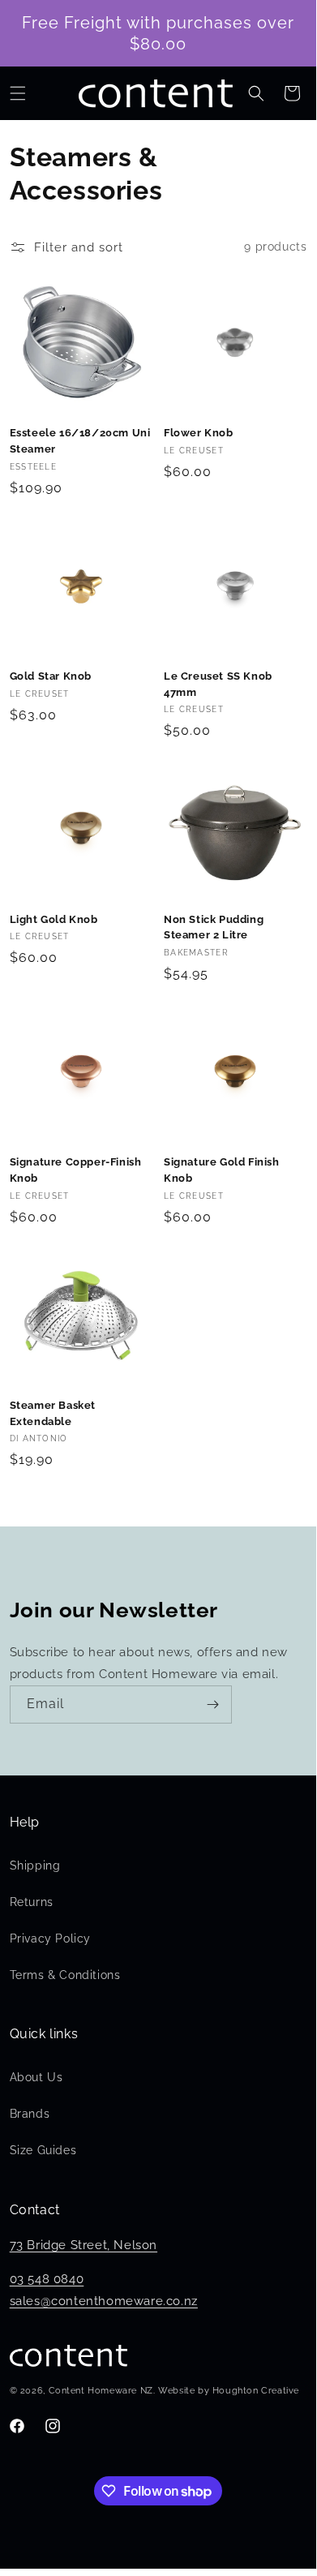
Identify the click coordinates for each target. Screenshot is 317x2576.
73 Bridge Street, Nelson (84, 2245)
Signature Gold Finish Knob (222, 1170)
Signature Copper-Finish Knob (76, 1170)
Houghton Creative (256, 2391)
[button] (18, 93)
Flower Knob (199, 433)
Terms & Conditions (65, 1975)
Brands (30, 2114)
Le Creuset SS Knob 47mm (218, 684)
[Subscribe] (213, 1704)
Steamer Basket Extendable (53, 1413)
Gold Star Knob (51, 676)
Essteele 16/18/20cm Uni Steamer (80, 441)
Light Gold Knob (54, 919)
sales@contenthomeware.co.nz (104, 2301)
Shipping (35, 1865)
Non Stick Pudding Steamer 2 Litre (214, 927)
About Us (36, 2077)
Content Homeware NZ (101, 2391)
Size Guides (43, 2150)
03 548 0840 (47, 2279)
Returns (32, 1902)
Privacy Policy (50, 1938)
